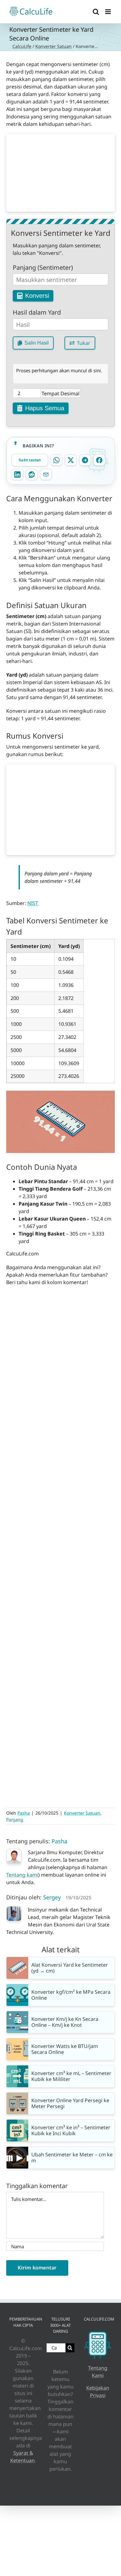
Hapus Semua (45, 408)
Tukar (84, 343)
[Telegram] (85, 460)
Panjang (15, 1819)
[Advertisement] (60, 173)
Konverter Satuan (54, 46)
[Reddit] (32, 474)
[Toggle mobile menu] (108, 12)
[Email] (46, 474)
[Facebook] (99, 460)
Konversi (37, 296)
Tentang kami (22, 1875)
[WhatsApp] (56, 460)
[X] (71, 460)
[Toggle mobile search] (96, 12)
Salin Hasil (37, 343)
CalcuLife (22, 46)
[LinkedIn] (17, 474)
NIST (33, 903)
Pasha (24, 1813)
